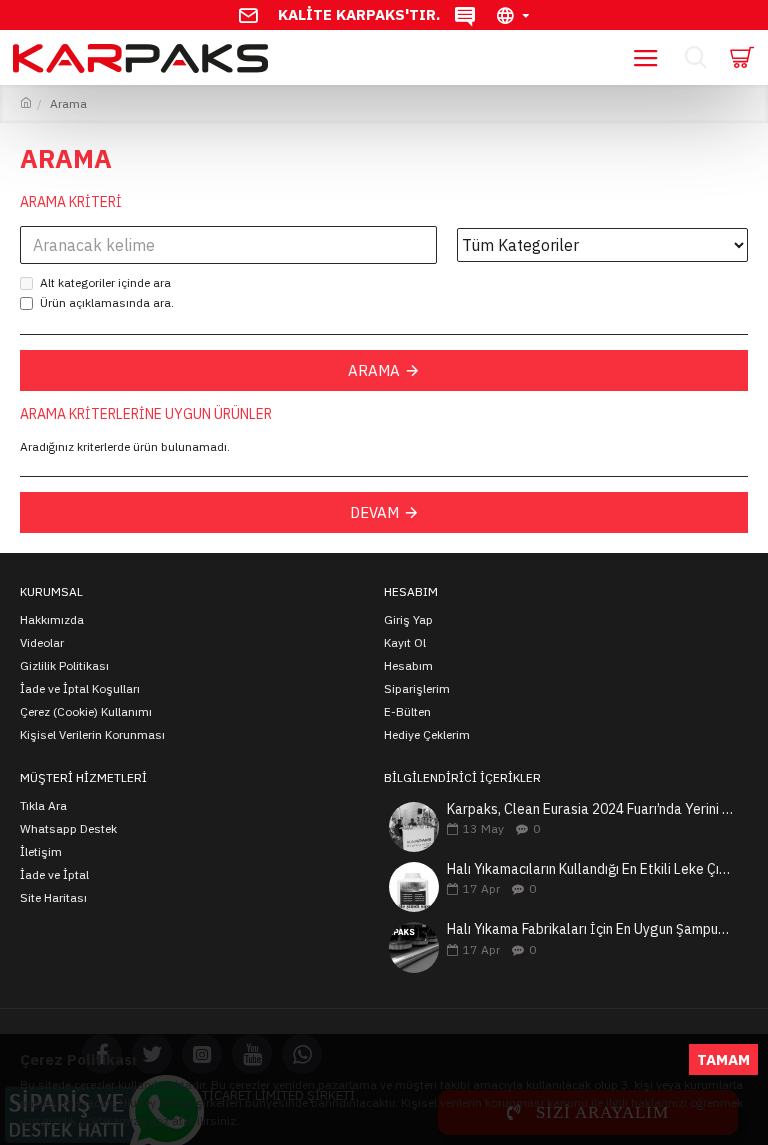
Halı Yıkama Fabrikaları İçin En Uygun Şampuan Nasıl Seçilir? (591, 929)
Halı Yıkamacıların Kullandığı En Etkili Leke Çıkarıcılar (591, 869)
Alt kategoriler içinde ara (105, 282)
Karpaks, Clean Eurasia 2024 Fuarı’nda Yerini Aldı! (591, 809)
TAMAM (723, 1059)
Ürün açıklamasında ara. (107, 302)
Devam (374, 512)
